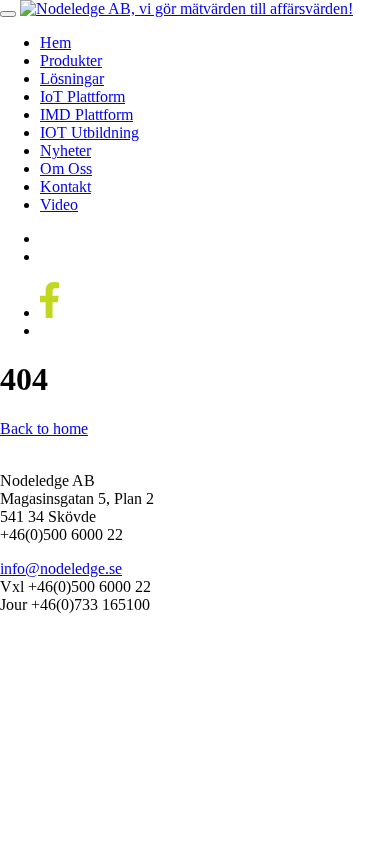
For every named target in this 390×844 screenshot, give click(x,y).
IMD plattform (86, 114)
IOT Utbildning (89, 132)
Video (59, 204)
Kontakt (65, 186)
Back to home (44, 428)
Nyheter (65, 150)
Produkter (71, 60)
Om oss (66, 168)
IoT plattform (82, 96)
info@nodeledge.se (61, 568)
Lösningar (72, 78)
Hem (55, 42)
